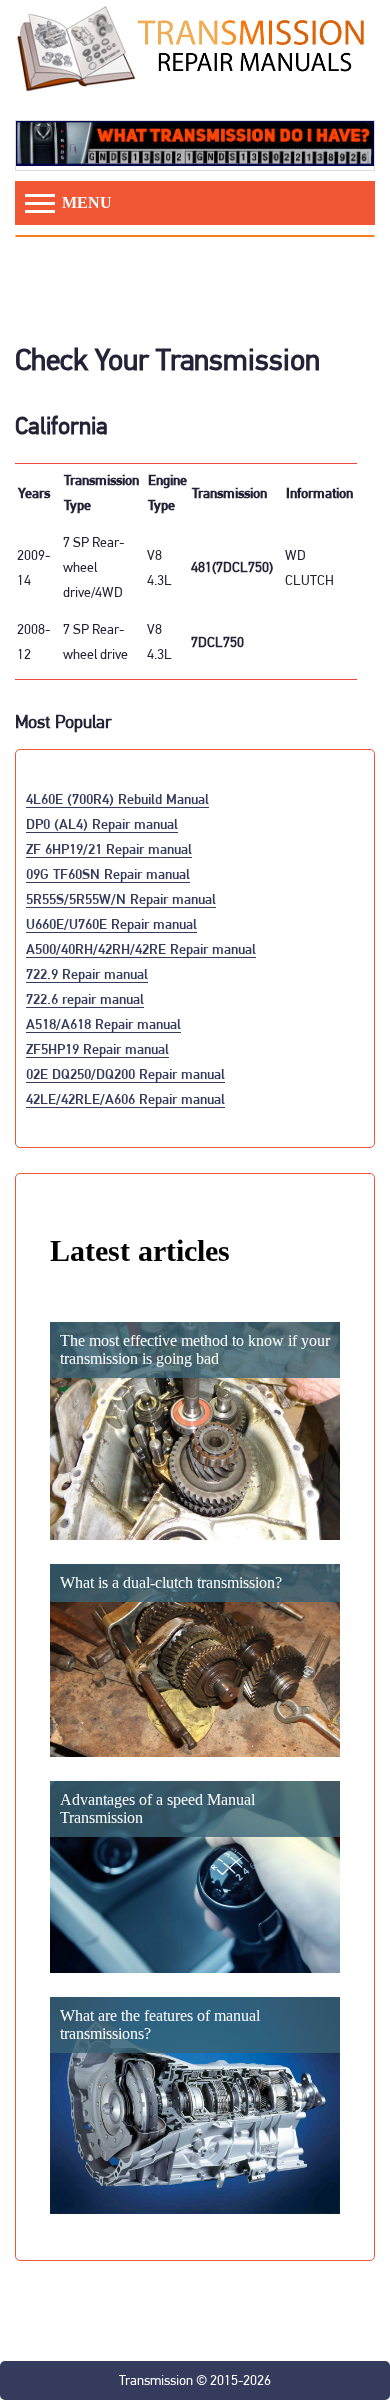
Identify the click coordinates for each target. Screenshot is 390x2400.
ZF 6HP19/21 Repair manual (109, 848)
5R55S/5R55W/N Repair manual (121, 898)
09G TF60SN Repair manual (108, 873)
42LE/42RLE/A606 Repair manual (125, 1098)
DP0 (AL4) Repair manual (102, 823)
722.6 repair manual (85, 998)
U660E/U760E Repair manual (111, 923)
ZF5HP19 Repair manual (97, 1048)
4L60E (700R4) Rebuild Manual (117, 798)
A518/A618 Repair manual (103, 1023)
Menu (85, 202)
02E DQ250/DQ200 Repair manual (125, 1073)
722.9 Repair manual (87, 973)
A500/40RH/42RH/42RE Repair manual (141, 948)
